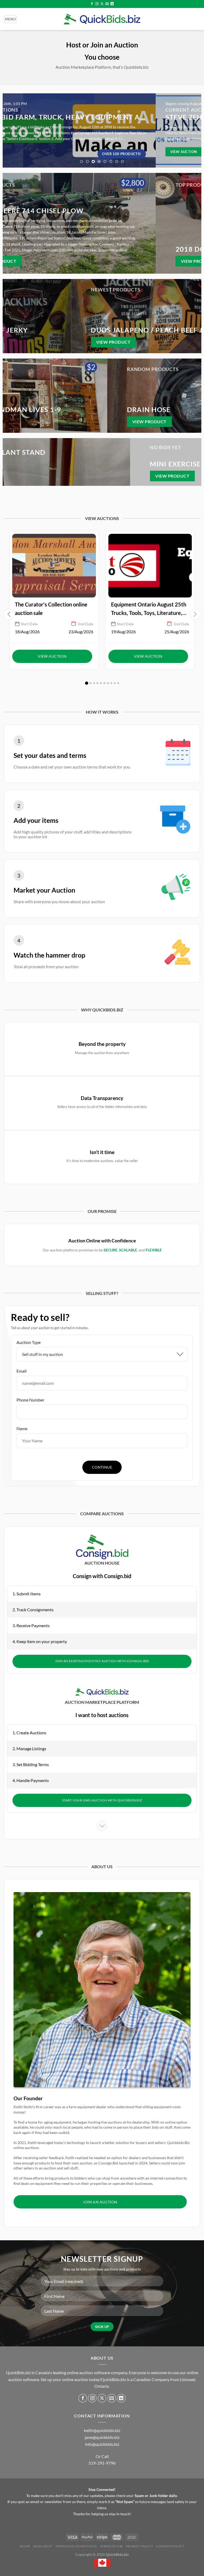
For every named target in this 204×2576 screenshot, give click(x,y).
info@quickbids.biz (102, 2444)
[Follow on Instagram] (97, 4)
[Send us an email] (107, 4)
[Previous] (9, 130)
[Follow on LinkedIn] (112, 4)
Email (22, 1371)
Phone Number (30, 1400)
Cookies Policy (170, 2546)
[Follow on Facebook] (92, 4)
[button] (87, 683)
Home (25, 2546)
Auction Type (29, 1342)
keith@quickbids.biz (102, 2430)
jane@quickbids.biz (102, 2437)
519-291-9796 (102, 2463)
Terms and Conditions (76, 2546)
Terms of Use (111, 2546)
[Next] (195, 130)
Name (22, 1428)
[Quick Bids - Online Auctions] (102, 19)
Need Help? (43, 2546)
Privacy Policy (140, 2546)
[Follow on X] (102, 4)
